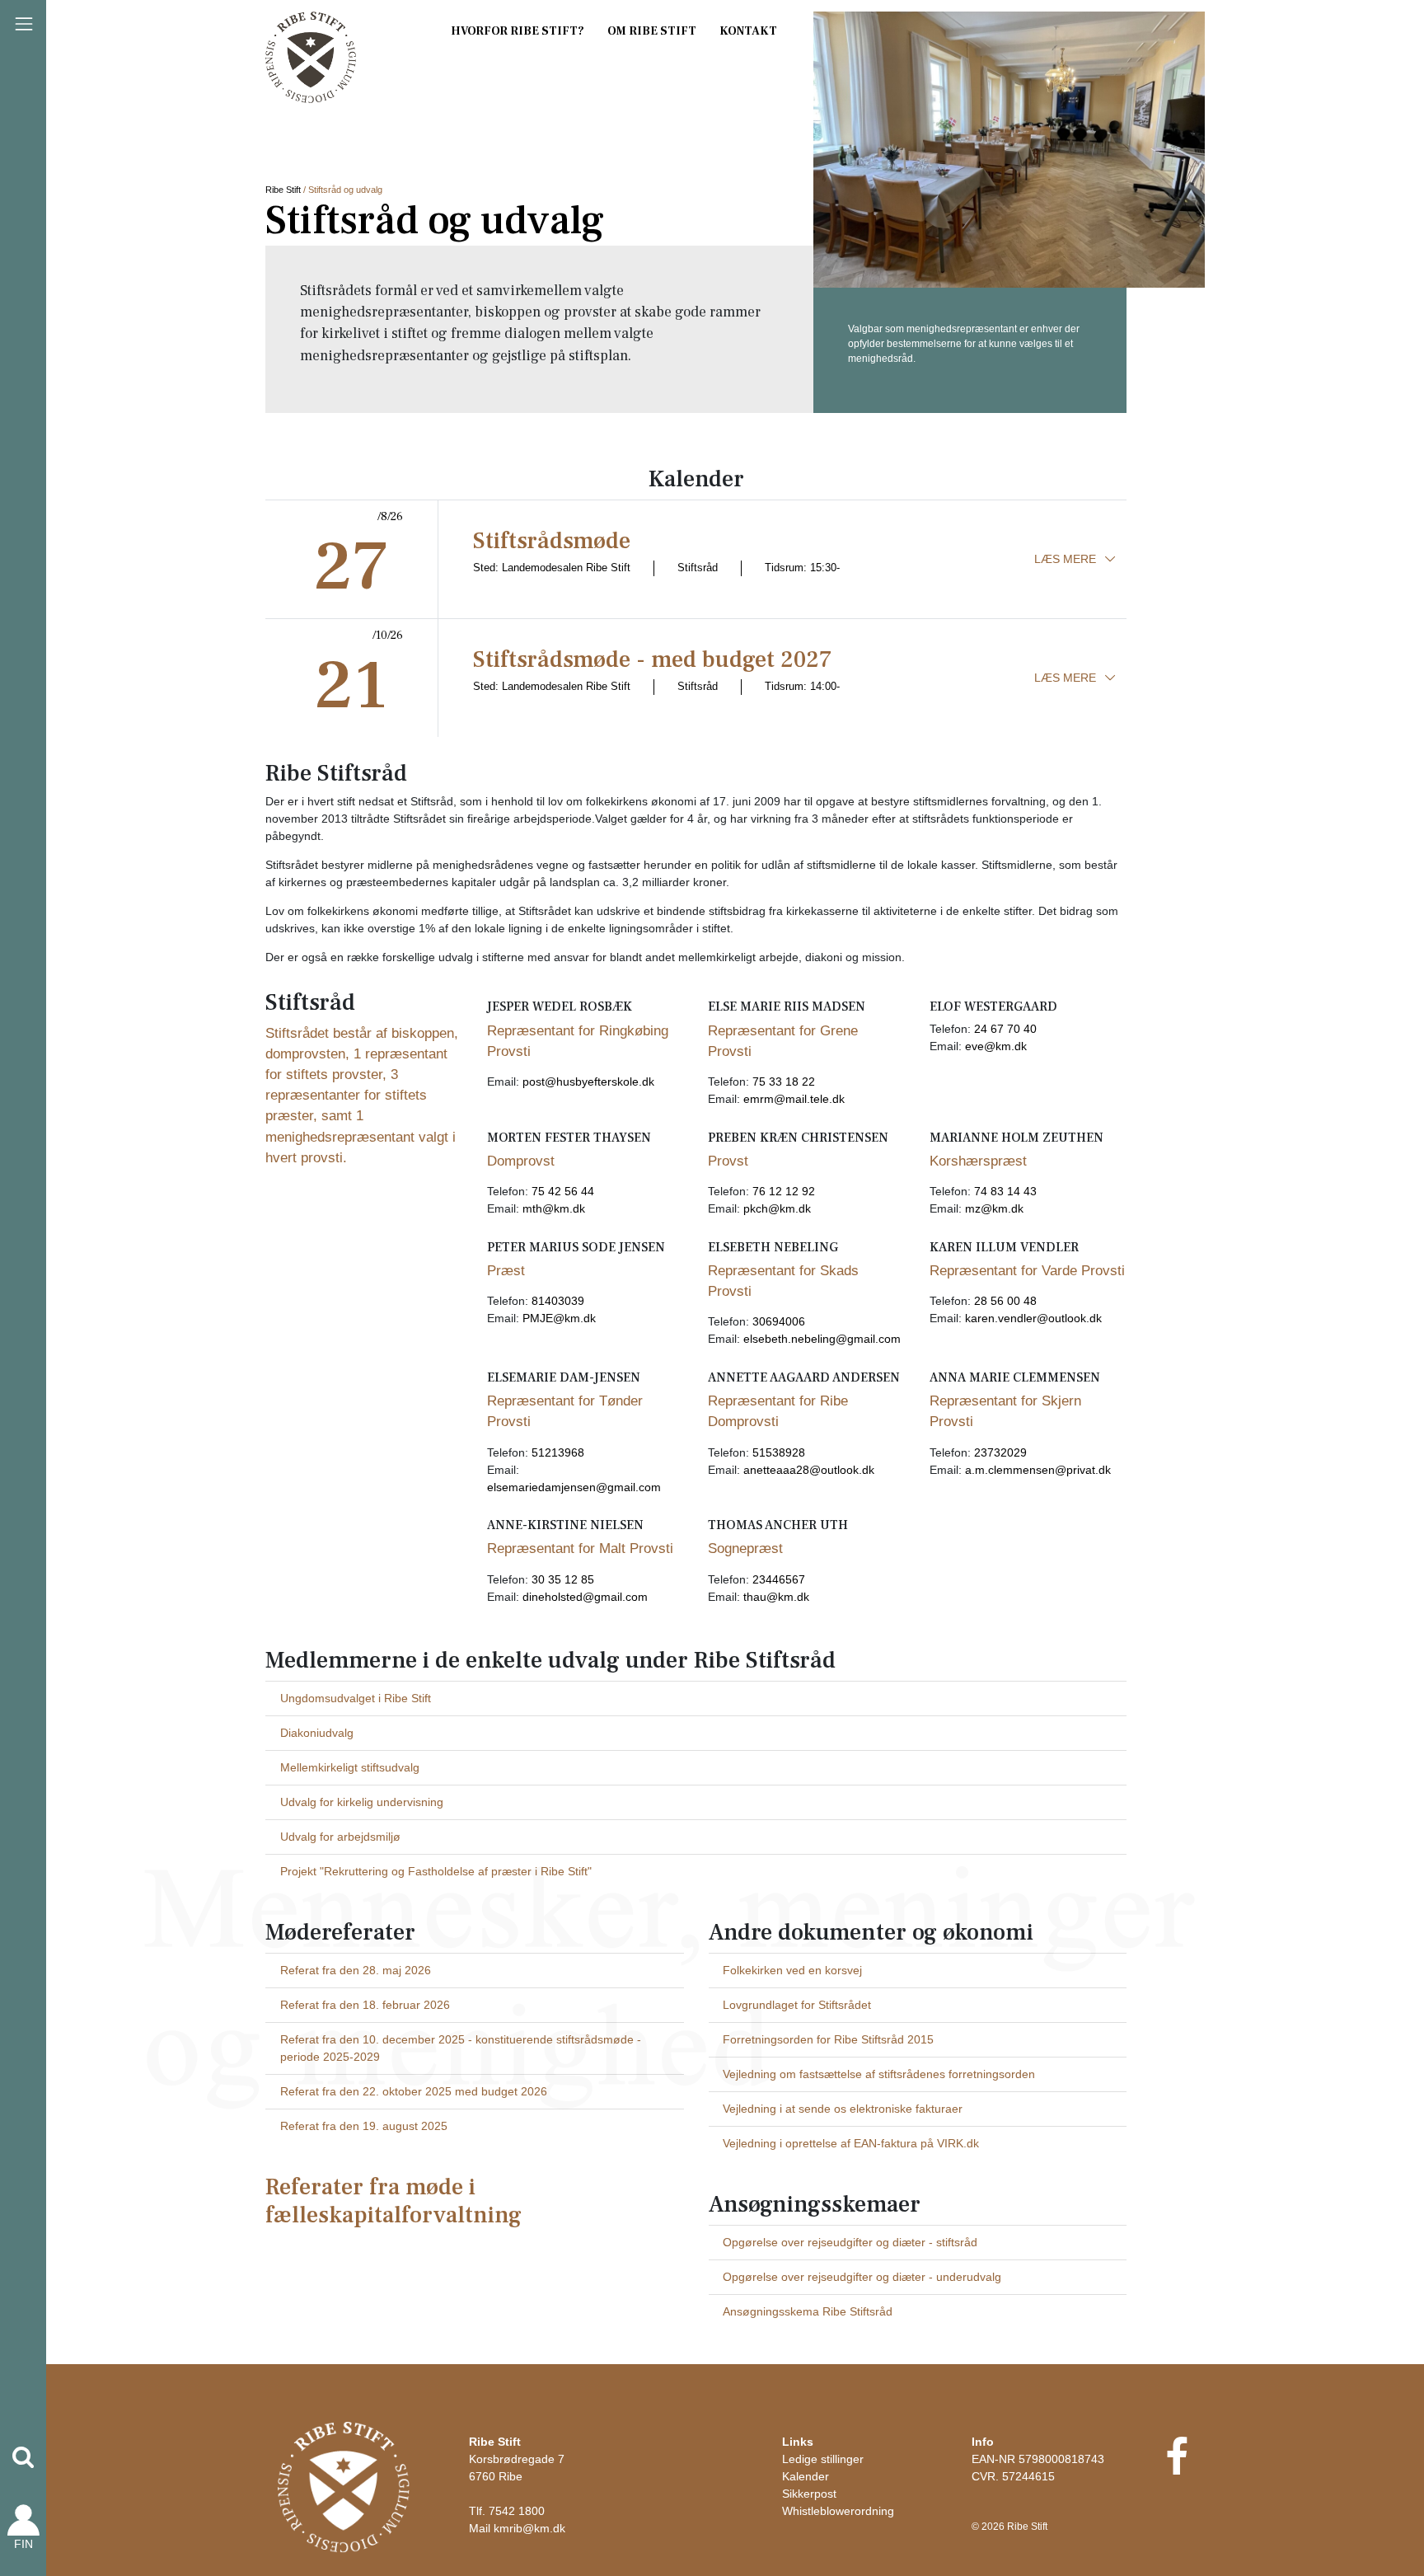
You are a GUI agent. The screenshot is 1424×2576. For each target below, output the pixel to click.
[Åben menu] (24, 24)
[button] (23, 2457)
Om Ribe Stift (652, 31)
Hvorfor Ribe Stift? (518, 31)
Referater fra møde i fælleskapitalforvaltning (393, 2201)
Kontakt (748, 31)
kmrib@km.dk (529, 2528)
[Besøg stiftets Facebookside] (1176, 2467)
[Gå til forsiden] (344, 2486)
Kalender (806, 2476)
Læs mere (1065, 559)
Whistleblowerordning (838, 2511)
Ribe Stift (283, 190)
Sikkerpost (809, 2494)
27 (351, 567)
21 (351, 686)
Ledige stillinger (823, 2459)
